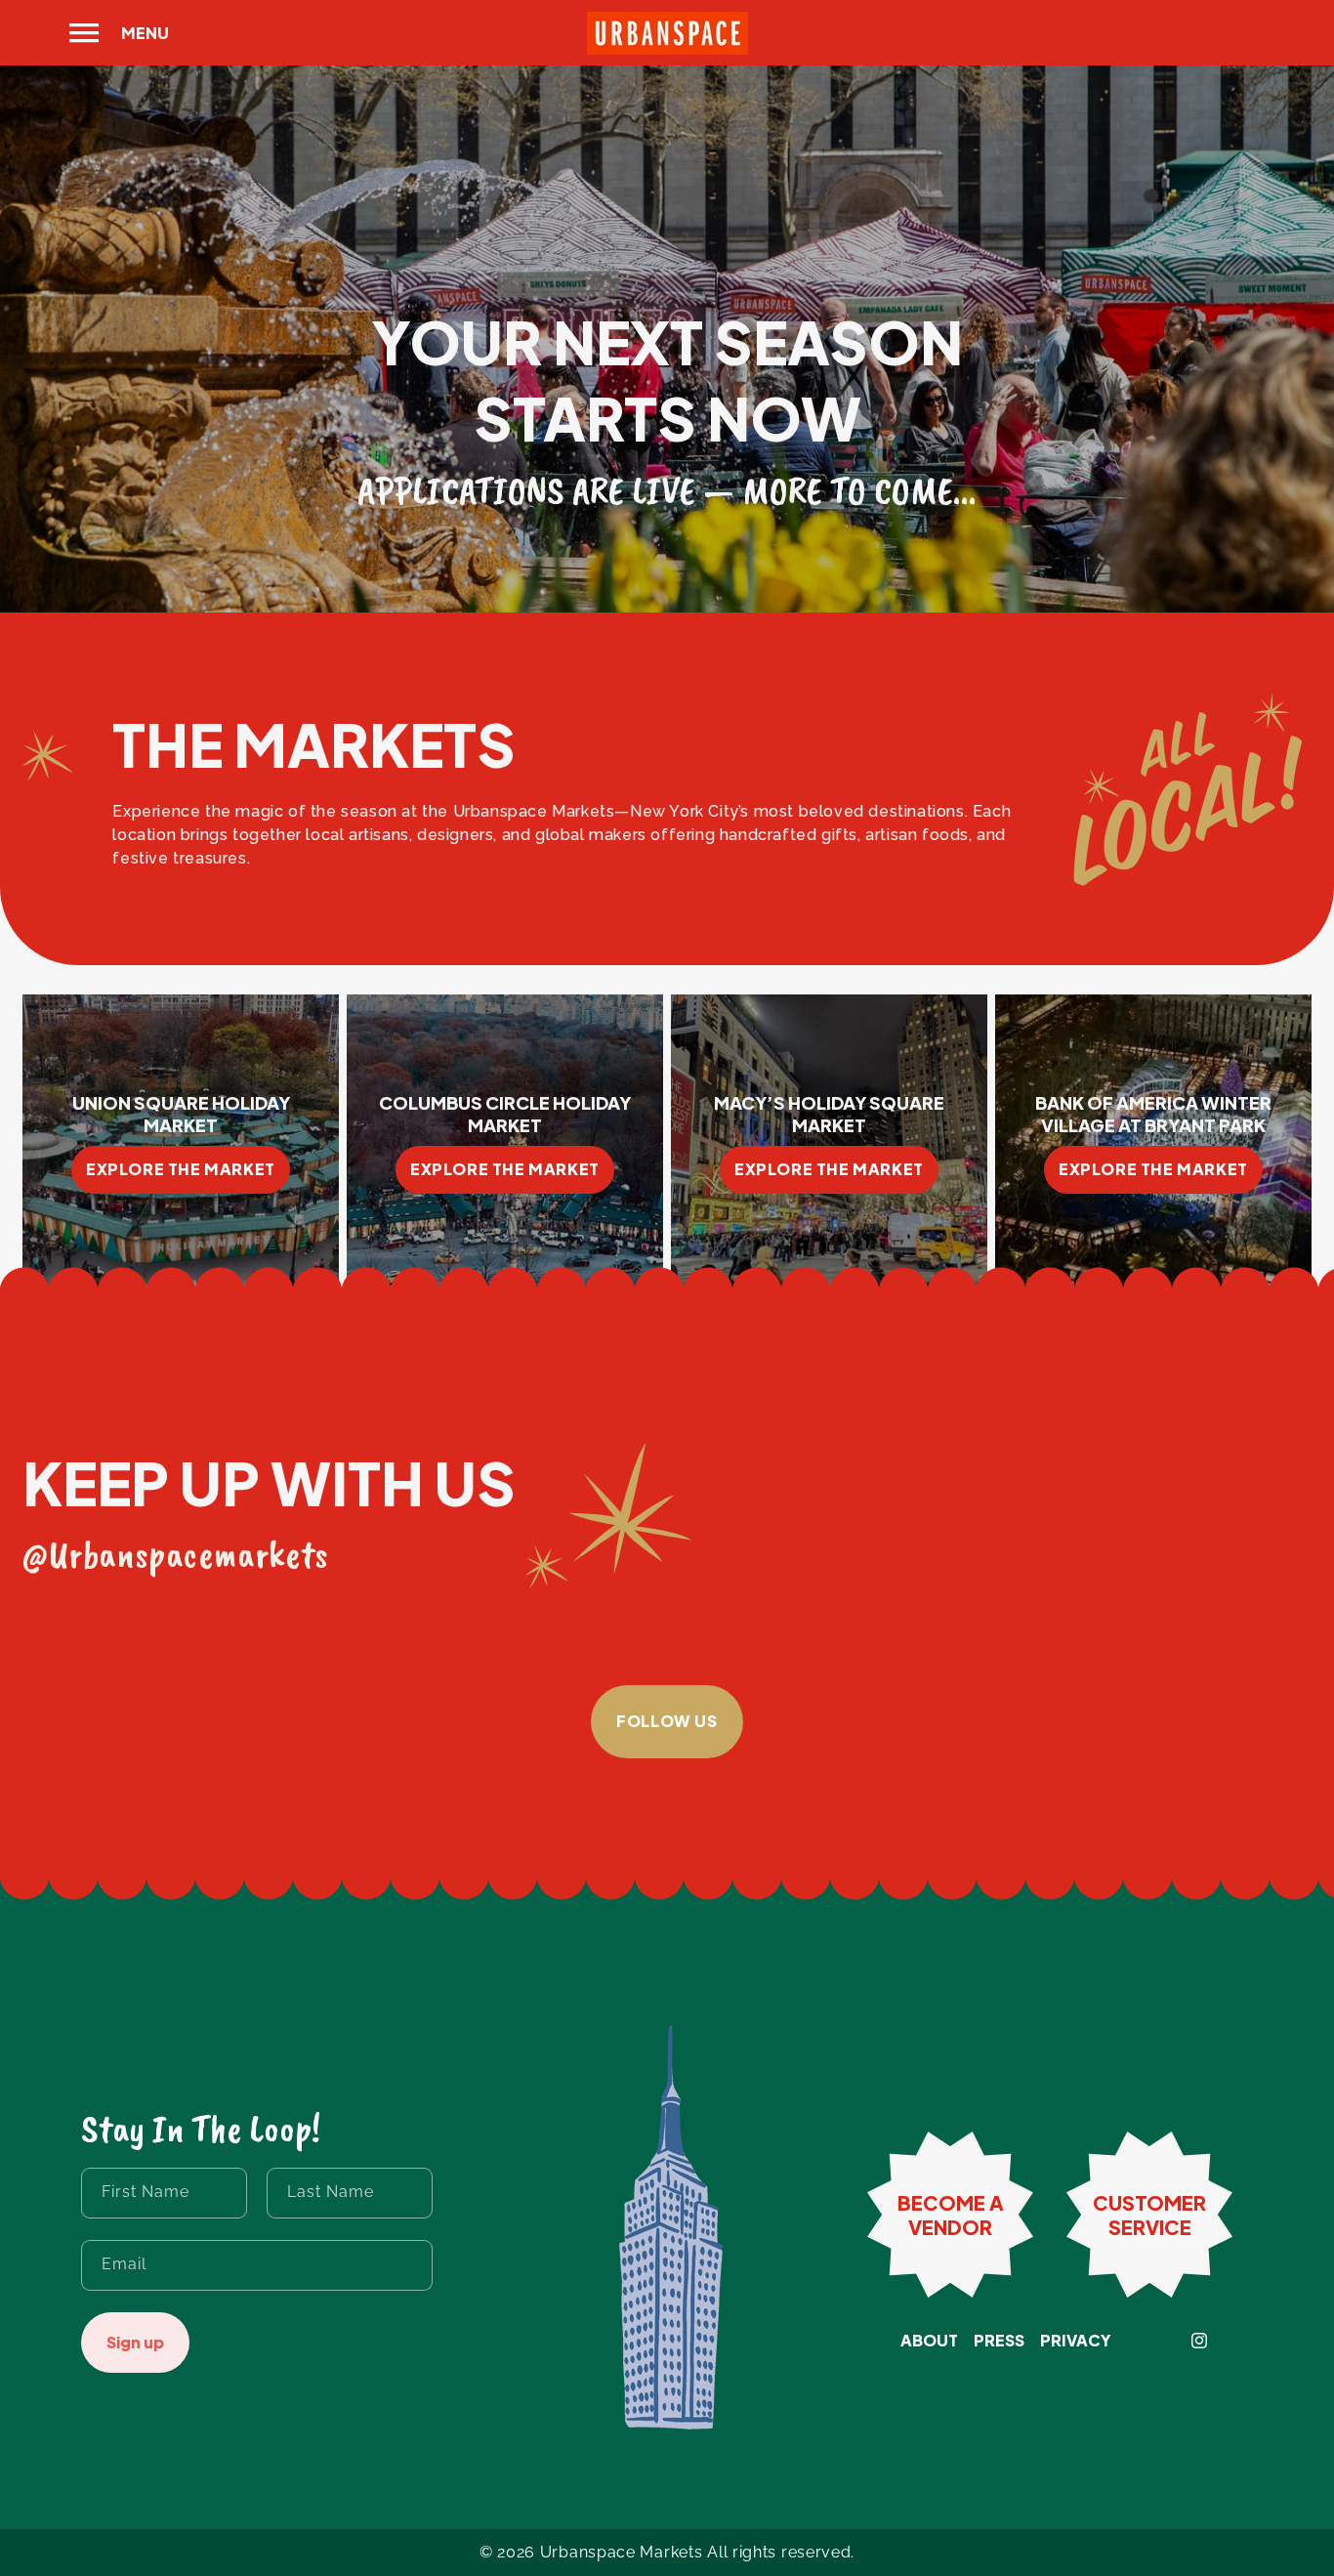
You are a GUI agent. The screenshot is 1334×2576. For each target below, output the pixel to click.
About (929, 2341)
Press (999, 2341)
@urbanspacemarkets (176, 1554)
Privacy (1076, 2341)
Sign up (135, 2342)
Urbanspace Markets (622, 2552)
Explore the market (181, 1169)
